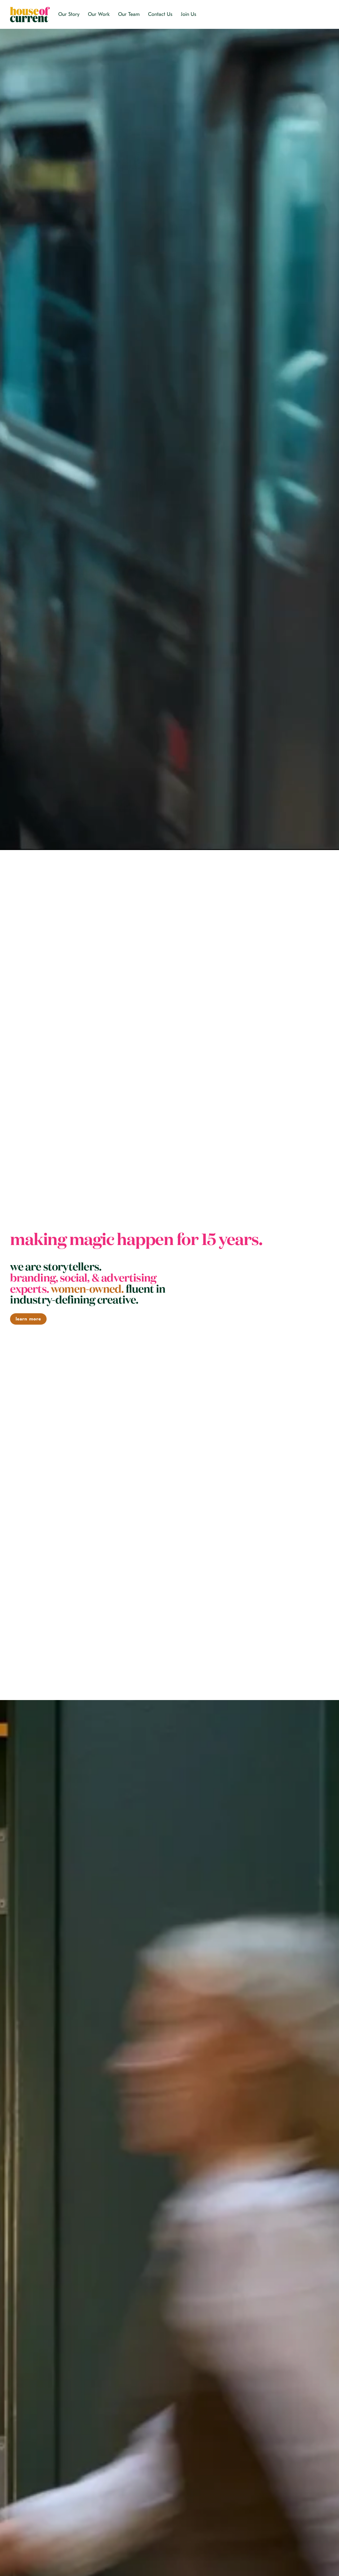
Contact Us (160, 14)
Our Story (69, 14)
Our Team (129, 14)
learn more (28, 1319)
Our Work (99, 14)
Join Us (189, 14)
